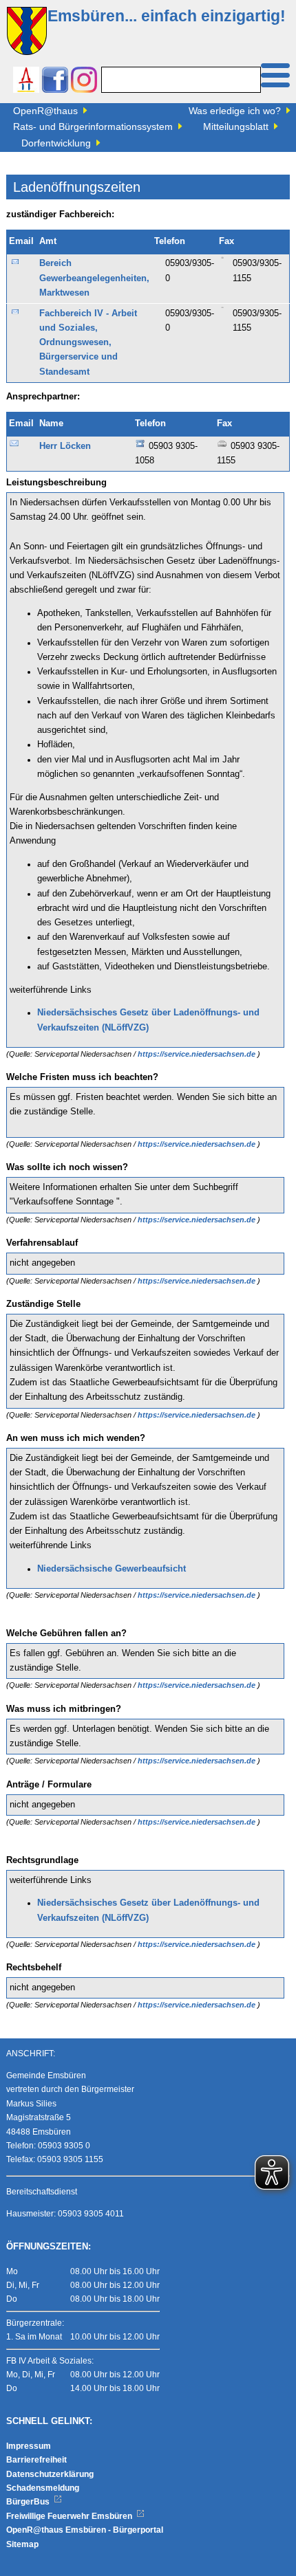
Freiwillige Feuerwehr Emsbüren (70, 2516)
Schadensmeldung (43, 2488)
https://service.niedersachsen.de (198, 1054)
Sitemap (22, 2544)
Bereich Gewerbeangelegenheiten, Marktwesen (94, 278)
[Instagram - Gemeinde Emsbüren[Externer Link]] (84, 81)
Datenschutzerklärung (50, 2474)
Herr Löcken (65, 446)
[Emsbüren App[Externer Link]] (26, 81)
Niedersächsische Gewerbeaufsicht (112, 1569)
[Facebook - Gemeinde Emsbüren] (55, 81)
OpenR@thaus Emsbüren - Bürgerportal (85, 2530)
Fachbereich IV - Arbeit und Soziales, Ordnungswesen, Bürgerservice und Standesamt (88, 343)
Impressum (29, 2446)
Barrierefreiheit (36, 2460)
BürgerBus (29, 2502)
